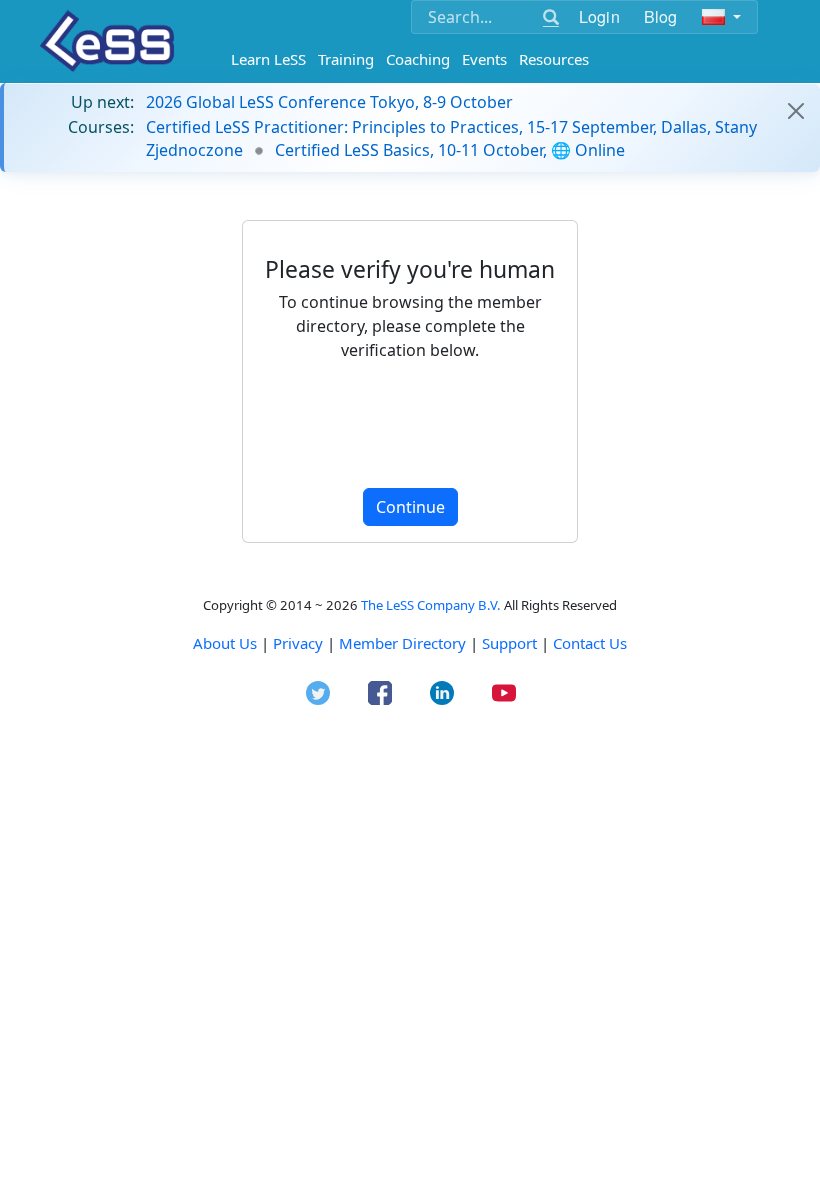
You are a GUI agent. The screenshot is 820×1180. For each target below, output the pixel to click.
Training (346, 59)
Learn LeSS (268, 59)
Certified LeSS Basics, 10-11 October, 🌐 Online (450, 150)
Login (599, 16)
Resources (554, 59)
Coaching (418, 59)
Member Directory (402, 643)
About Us (225, 643)
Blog (661, 16)
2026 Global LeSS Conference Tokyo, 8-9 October (329, 102)
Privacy (298, 643)
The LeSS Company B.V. (431, 605)
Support (509, 643)
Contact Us (590, 643)
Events (484, 59)
